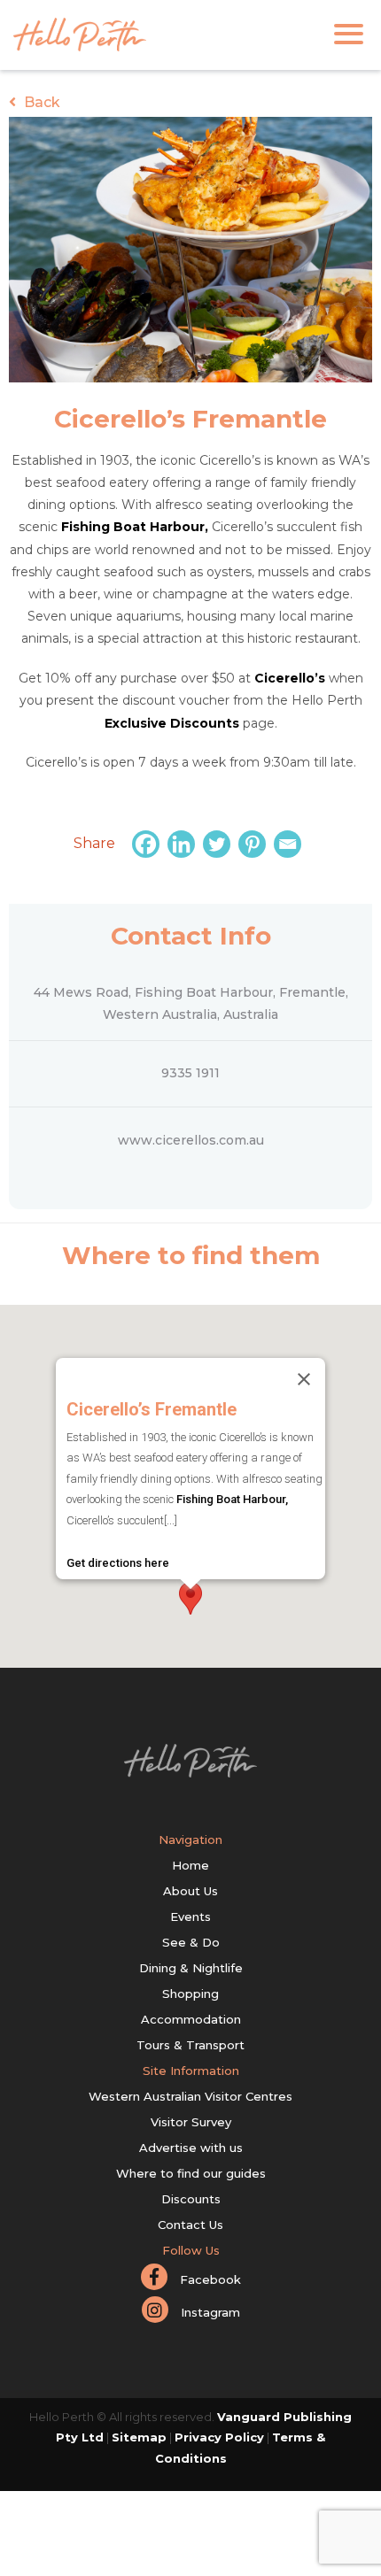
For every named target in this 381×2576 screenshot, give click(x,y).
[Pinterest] (254, 844)
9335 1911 (190, 1073)
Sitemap (139, 2437)
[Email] (290, 844)
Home (190, 1865)
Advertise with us (191, 2148)
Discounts (191, 2199)
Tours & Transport (190, 2045)
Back (40, 102)
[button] (190, 1598)
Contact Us (190, 2225)
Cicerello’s (290, 678)
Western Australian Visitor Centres (190, 2096)
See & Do (191, 1942)
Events (190, 1917)
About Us (190, 1891)
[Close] (304, 1379)
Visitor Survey (191, 2122)
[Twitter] (219, 844)
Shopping (190, 1994)
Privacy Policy (219, 2437)
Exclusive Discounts (172, 723)
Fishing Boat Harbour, (135, 527)
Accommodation (191, 2019)
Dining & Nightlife (191, 1968)
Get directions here (118, 1563)
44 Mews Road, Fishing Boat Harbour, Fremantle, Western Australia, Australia (191, 1003)
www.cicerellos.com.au (191, 1140)
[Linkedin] (183, 844)
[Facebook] (148, 844)
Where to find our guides (191, 2173)
